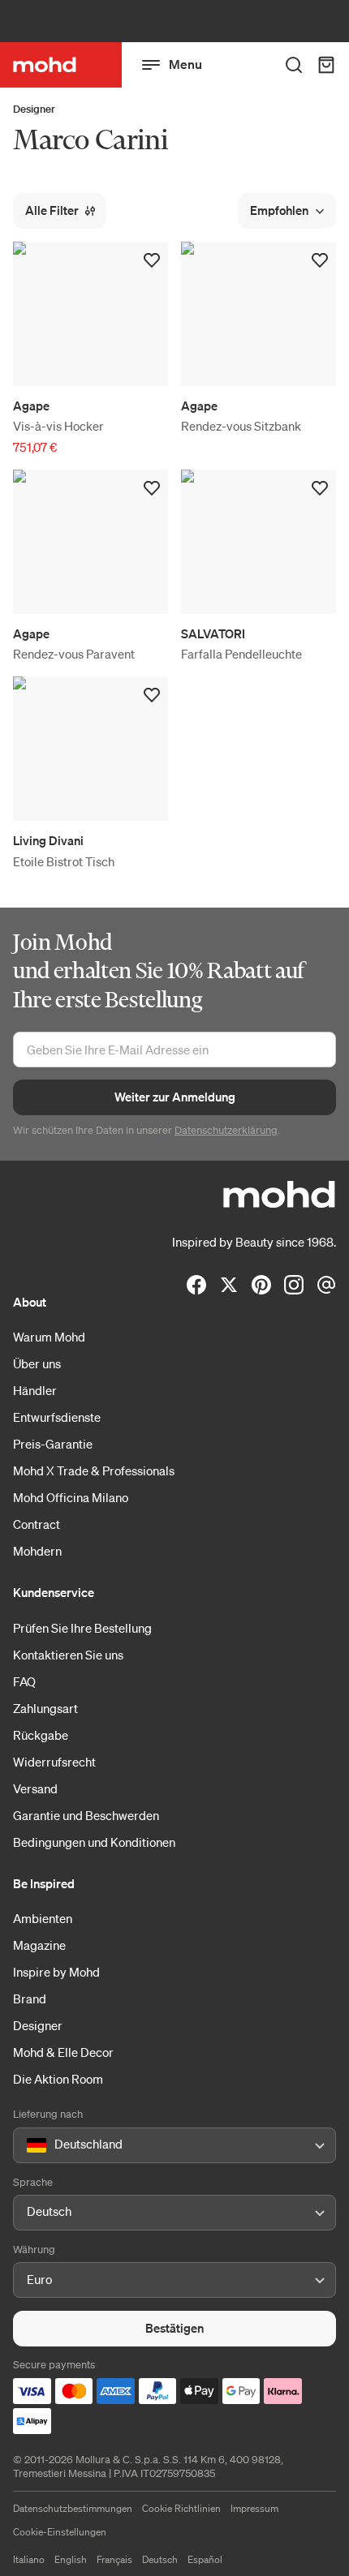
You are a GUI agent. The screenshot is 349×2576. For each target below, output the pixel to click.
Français (114, 2559)
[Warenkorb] (326, 65)
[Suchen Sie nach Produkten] (294, 65)
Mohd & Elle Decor (63, 2052)
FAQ (24, 1681)
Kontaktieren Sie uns (68, 1655)
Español (205, 2559)
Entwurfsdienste (57, 1417)
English (71, 2559)
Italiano (29, 2559)
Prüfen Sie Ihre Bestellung (82, 1628)
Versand (35, 1788)
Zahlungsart (45, 1708)
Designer (34, 109)
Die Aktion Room (58, 2079)
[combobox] (30, 2145)
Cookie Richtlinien (181, 2508)
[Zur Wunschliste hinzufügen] (152, 260)
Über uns (37, 1363)
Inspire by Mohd (56, 1972)
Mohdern (37, 1551)
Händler (35, 1390)
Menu (185, 64)
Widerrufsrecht (54, 1762)
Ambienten (43, 1918)
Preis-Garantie (53, 1444)
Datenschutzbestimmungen (73, 2508)
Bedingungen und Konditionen (94, 1842)
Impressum (254, 2508)
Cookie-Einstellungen (60, 2532)
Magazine (39, 1945)
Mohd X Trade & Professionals (94, 1470)
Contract (37, 1524)
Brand (30, 1999)
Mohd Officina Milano (71, 1497)
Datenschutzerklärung (226, 1130)
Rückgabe (41, 1735)
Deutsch (160, 2559)
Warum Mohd (49, 1337)
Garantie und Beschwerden (86, 1815)
